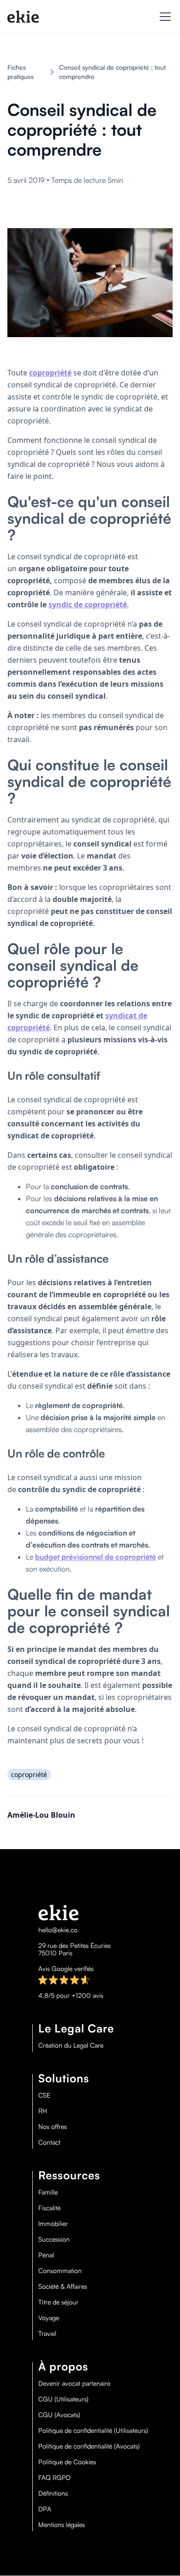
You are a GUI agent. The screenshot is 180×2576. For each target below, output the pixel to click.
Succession (54, 2239)
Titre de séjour (58, 2302)
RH (43, 2111)
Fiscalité (49, 2208)
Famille (48, 2192)
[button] (163, 17)
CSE (44, 2095)
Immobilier (53, 2224)
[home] (23, 17)
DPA (45, 2509)
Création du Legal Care (71, 2045)
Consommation (60, 2271)
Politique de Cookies (67, 2462)
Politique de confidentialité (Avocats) (89, 2446)
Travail (47, 2334)
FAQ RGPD (54, 2478)
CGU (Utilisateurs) (63, 2399)
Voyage (49, 2318)
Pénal (46, 2255)
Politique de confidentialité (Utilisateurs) (93, 2431)
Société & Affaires (63, 2286)
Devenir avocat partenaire (74, 2383)
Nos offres (53, 2127)
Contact (49, 2142)
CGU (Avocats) (59, 2415)
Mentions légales (62, 2525)
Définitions (53, 2493)
